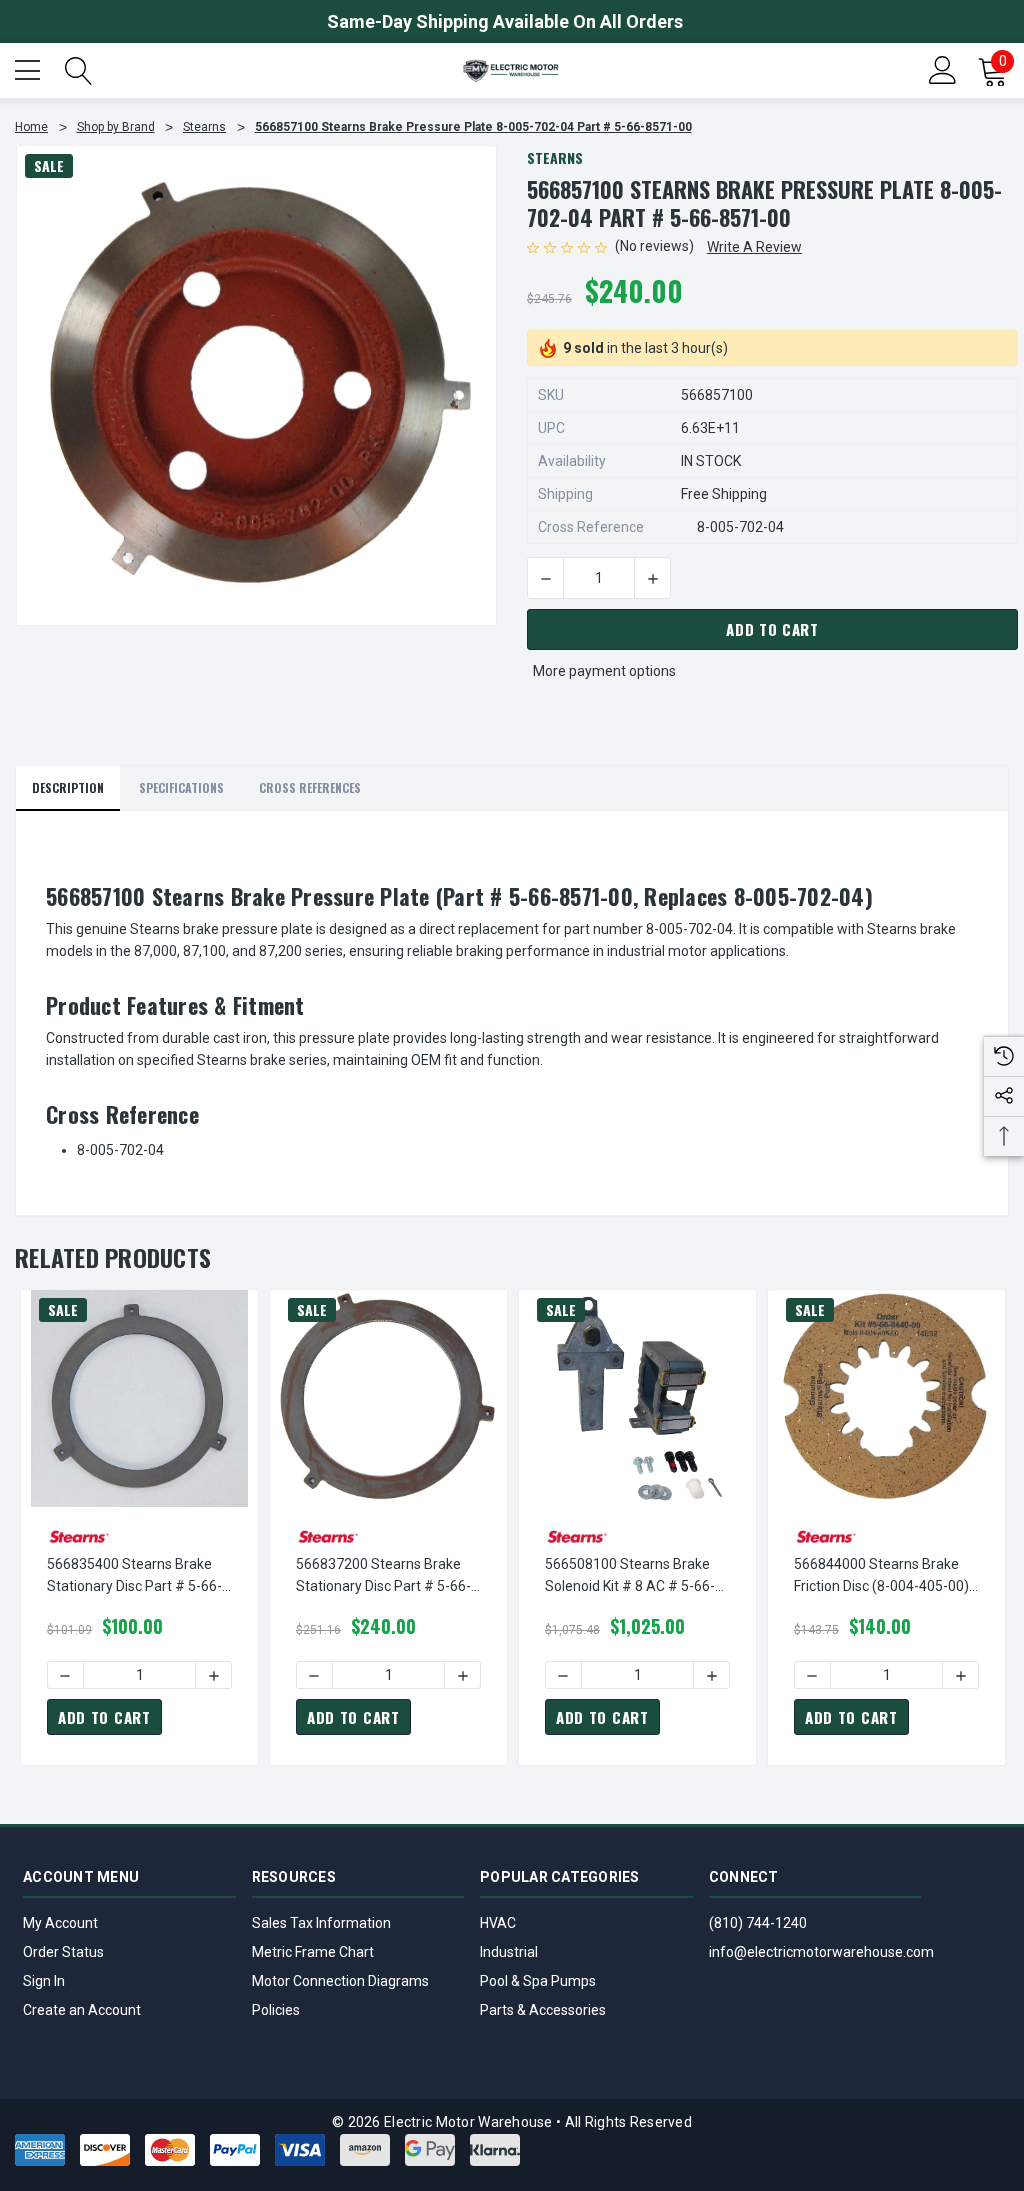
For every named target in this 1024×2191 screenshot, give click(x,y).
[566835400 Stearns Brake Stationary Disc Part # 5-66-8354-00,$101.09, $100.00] (139, 1398)
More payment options (604, 671)
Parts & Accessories (543, 2010)
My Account (60, 1923)
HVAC (498, 1923)
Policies (276, 2010)
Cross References (310, 787)
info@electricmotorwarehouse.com (821, 1952)
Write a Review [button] (754, 247)
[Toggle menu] (30, 68)
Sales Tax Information (321, 1923)
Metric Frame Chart (313, 1952)
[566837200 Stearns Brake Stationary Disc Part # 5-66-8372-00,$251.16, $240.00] (388, 1398)
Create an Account (82, 2010)
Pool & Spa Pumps (538, 1981)
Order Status (63, 1952)
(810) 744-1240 (758, 1923)
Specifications (181, 787)
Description (68, 787)
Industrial (509, 1952)
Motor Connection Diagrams (340, 1981)
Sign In (44, 1981)
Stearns (555, 157)
